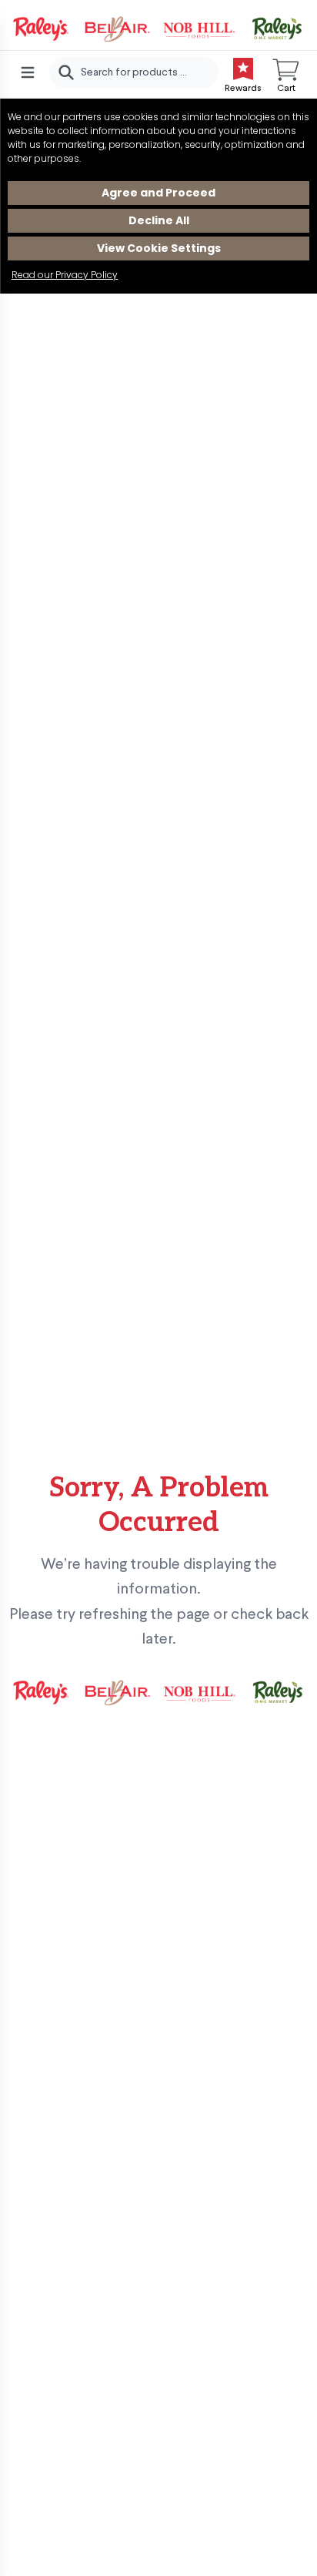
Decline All (159, 220)
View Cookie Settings (159, 248)
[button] (286, 72)
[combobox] (134, 72)
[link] (158, 29)
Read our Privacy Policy (65, 275)
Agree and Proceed (158, 193)
